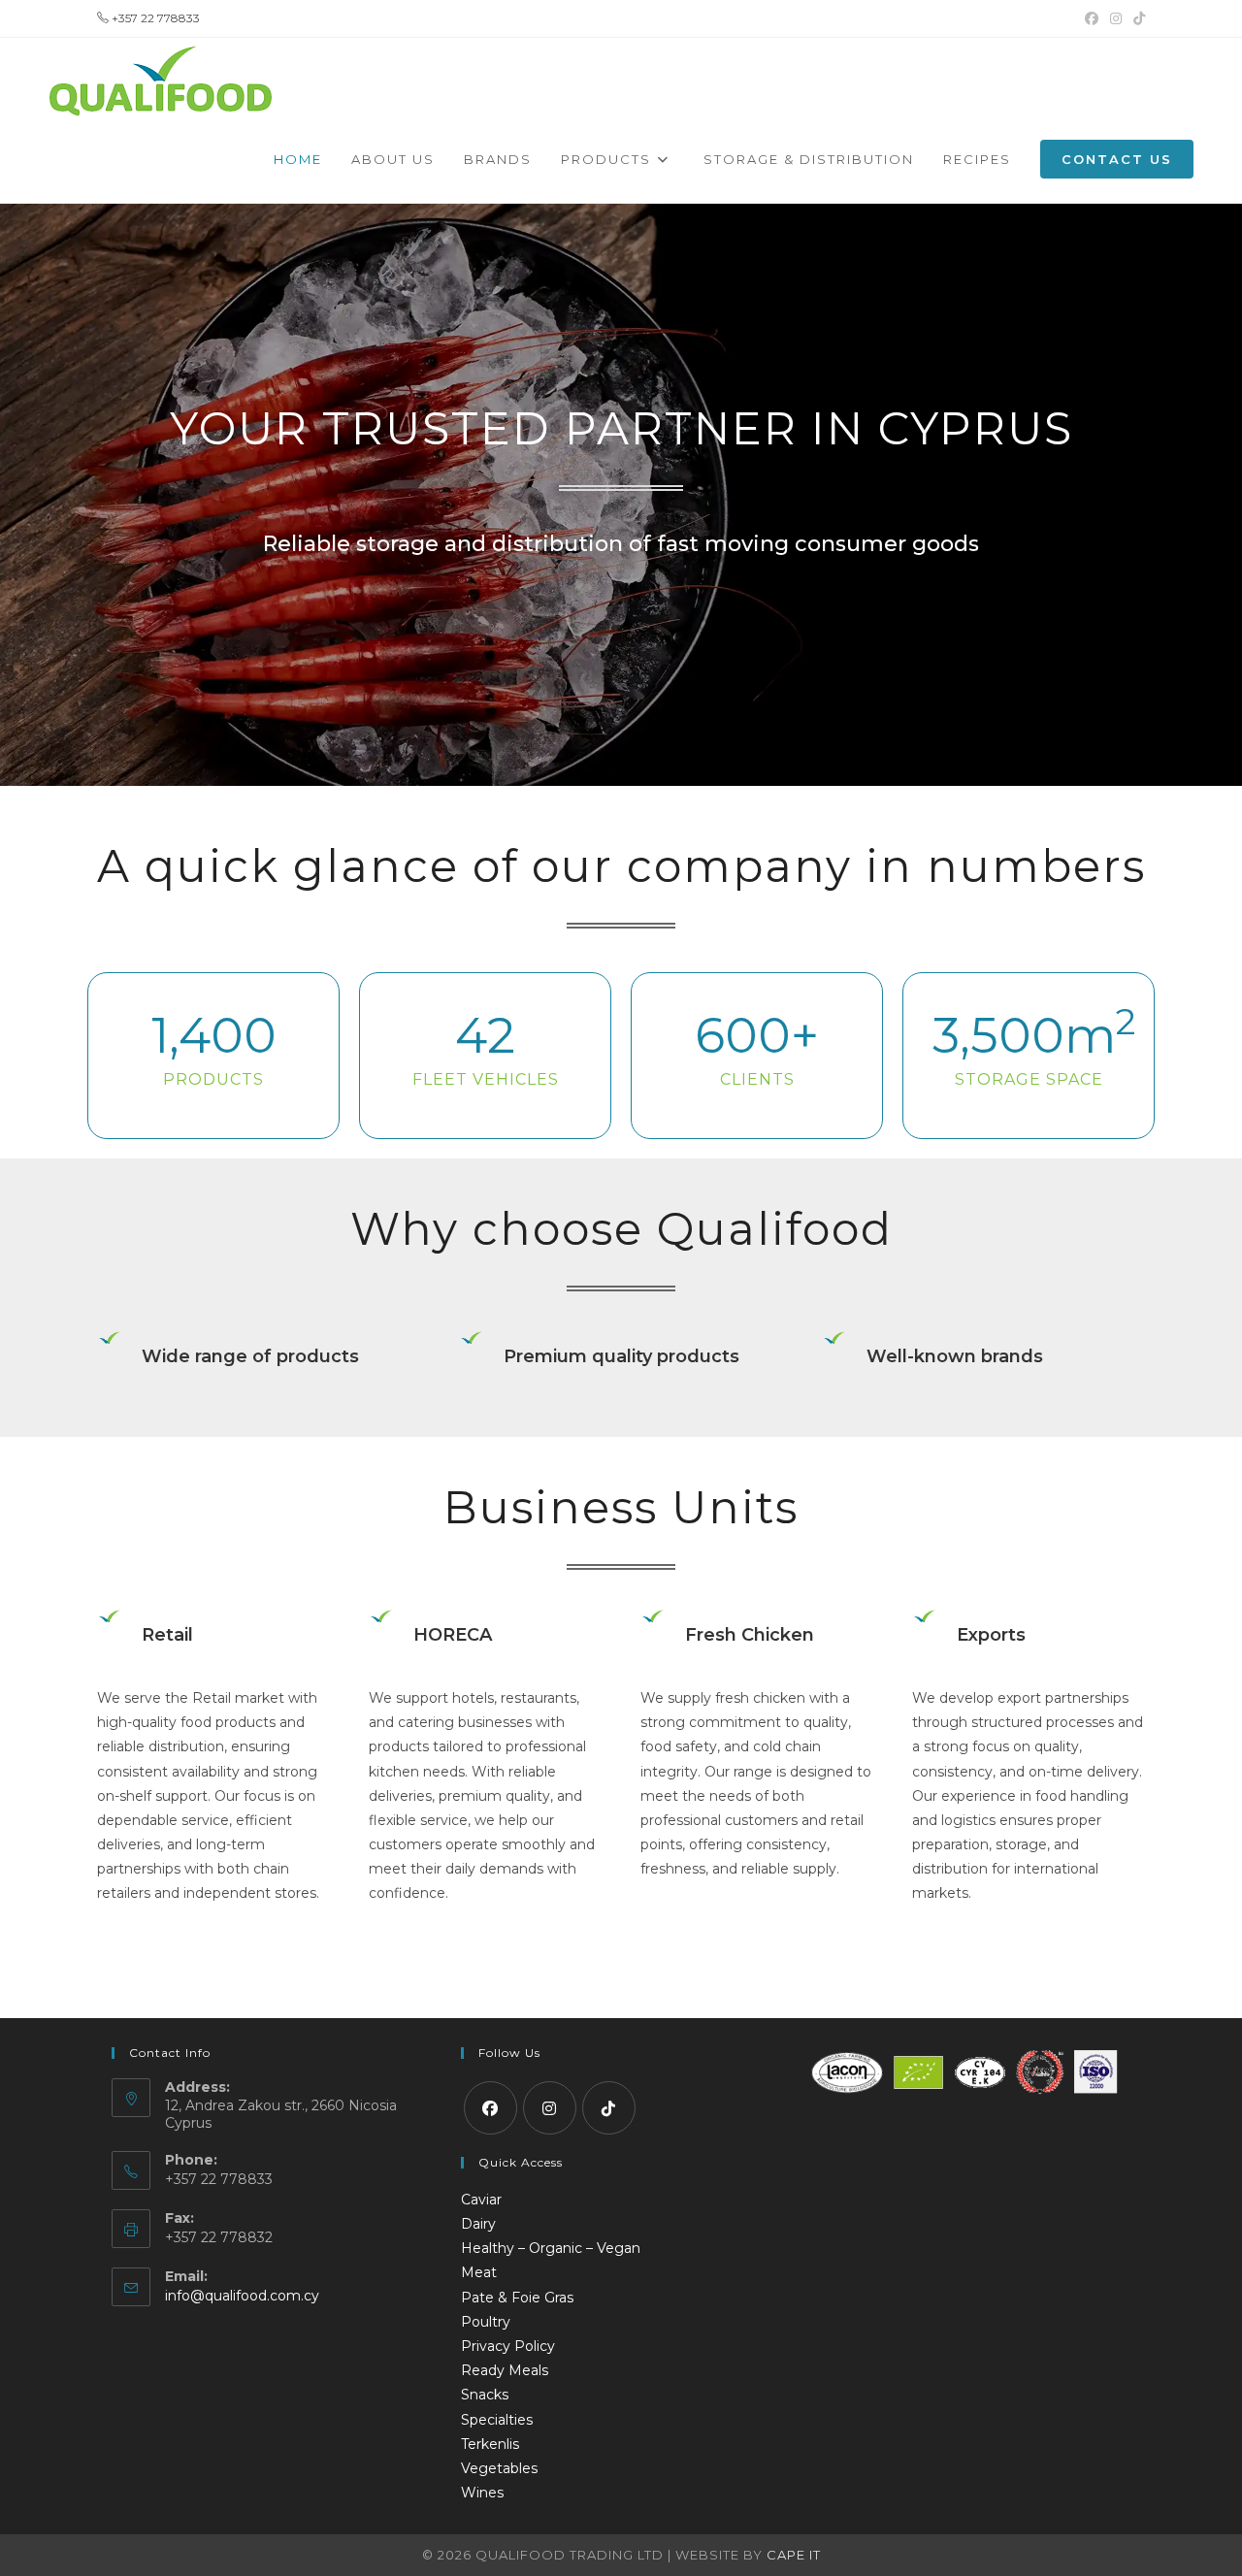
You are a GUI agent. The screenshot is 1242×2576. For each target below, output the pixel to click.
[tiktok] (609, 2108)
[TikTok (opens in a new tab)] (1136, 18)
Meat (479, 2272)
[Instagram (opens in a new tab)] (1116, 18)
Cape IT (794, 2555)
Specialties (497, 2420)
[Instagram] (550, 2108)
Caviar (481, 2200)
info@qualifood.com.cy (242, 2296)
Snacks (485, 2395)
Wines (482, 2493)
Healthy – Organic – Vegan (551, 2248)
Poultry (486, 2322)
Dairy (478, 2224)
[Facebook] (490, 2108)
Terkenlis (490, 2444)
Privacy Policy (508, 2346)
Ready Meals (505, 2370)
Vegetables (499, 2468)
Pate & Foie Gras (517, 2298)
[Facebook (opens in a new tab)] (1092, 18)
